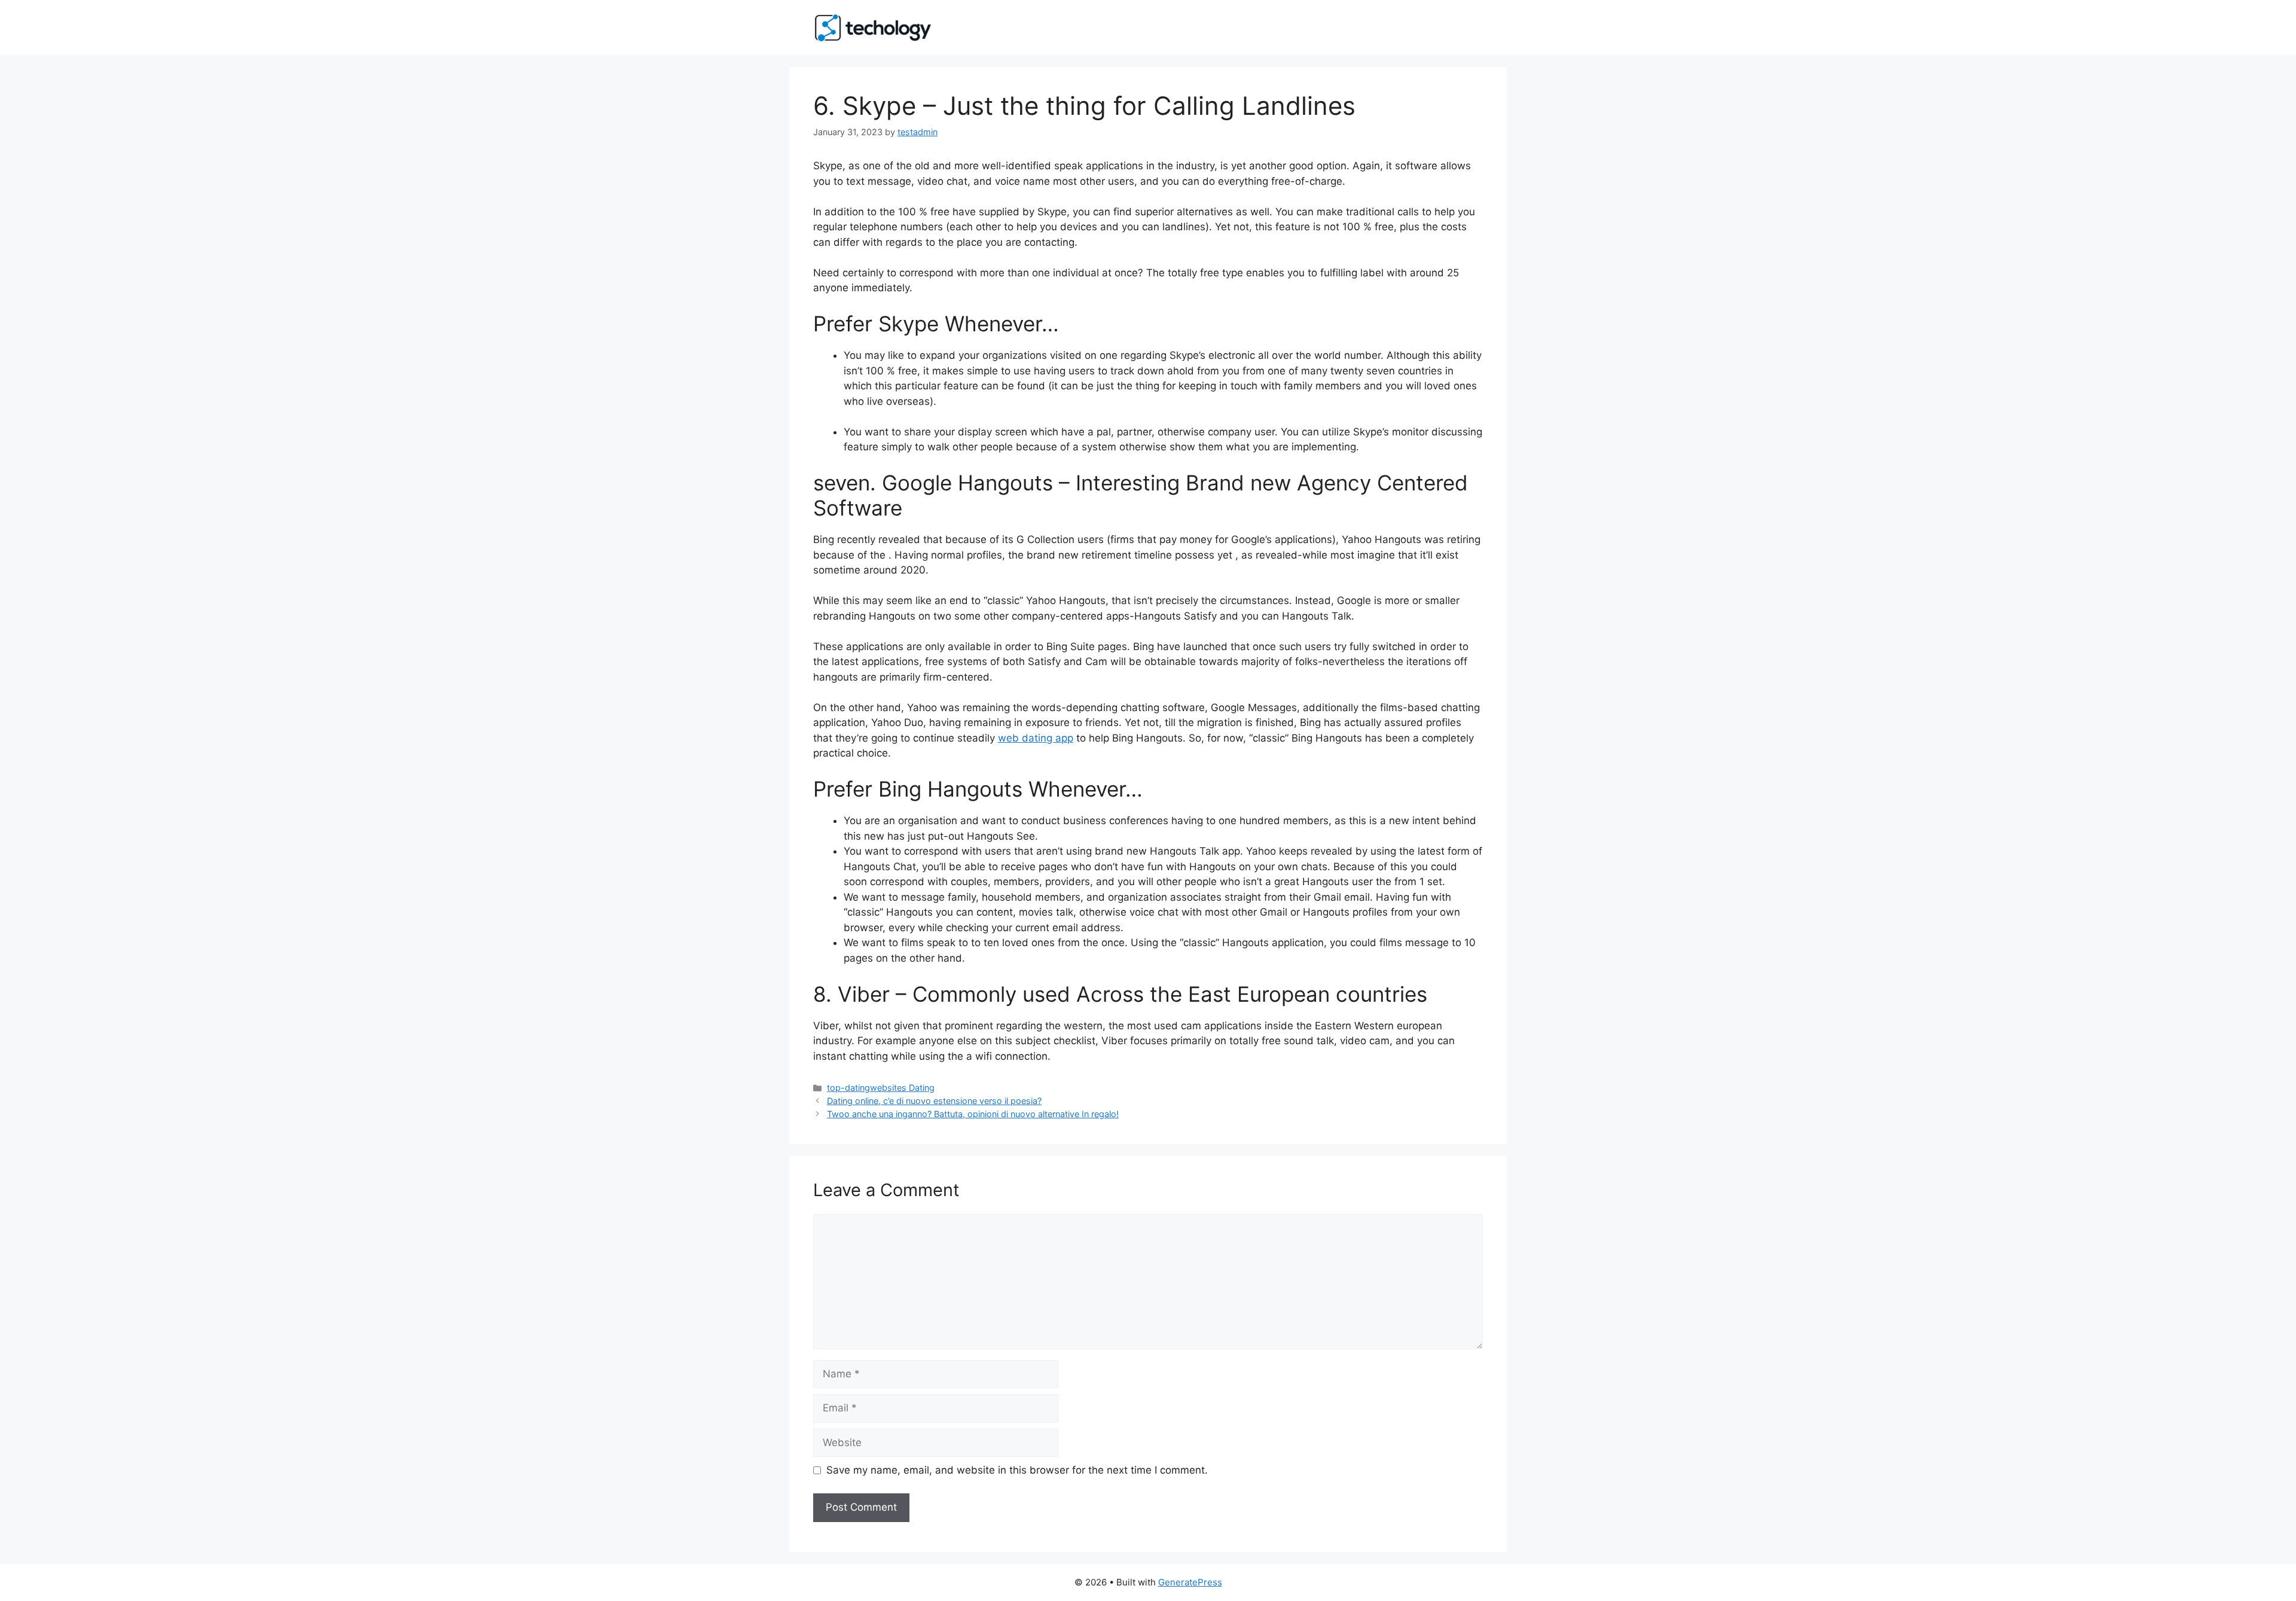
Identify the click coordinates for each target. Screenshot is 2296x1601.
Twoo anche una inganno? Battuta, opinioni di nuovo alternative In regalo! (973, 1114)
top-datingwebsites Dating (881, 1088)
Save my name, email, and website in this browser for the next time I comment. (1017, 1470)
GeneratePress (1190, 1582)
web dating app (1036, 738)
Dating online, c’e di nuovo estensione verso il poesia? (934, 1101)
